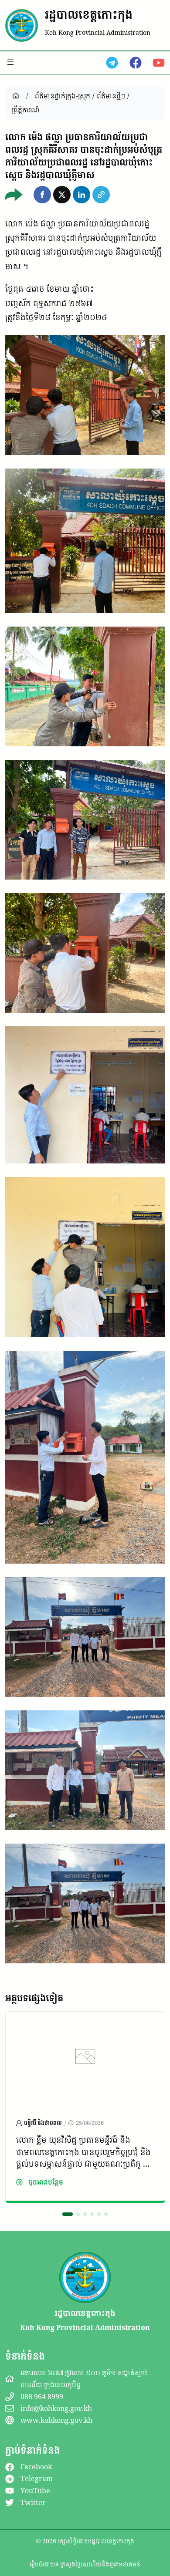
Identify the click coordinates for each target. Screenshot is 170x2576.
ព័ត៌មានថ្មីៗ (111, 96)
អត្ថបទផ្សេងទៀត (34, 1998)
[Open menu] (10, 62)
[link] (85, 2107)
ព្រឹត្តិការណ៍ (25, 110)
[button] (42, 195)
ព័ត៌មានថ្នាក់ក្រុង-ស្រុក (63, 96)
